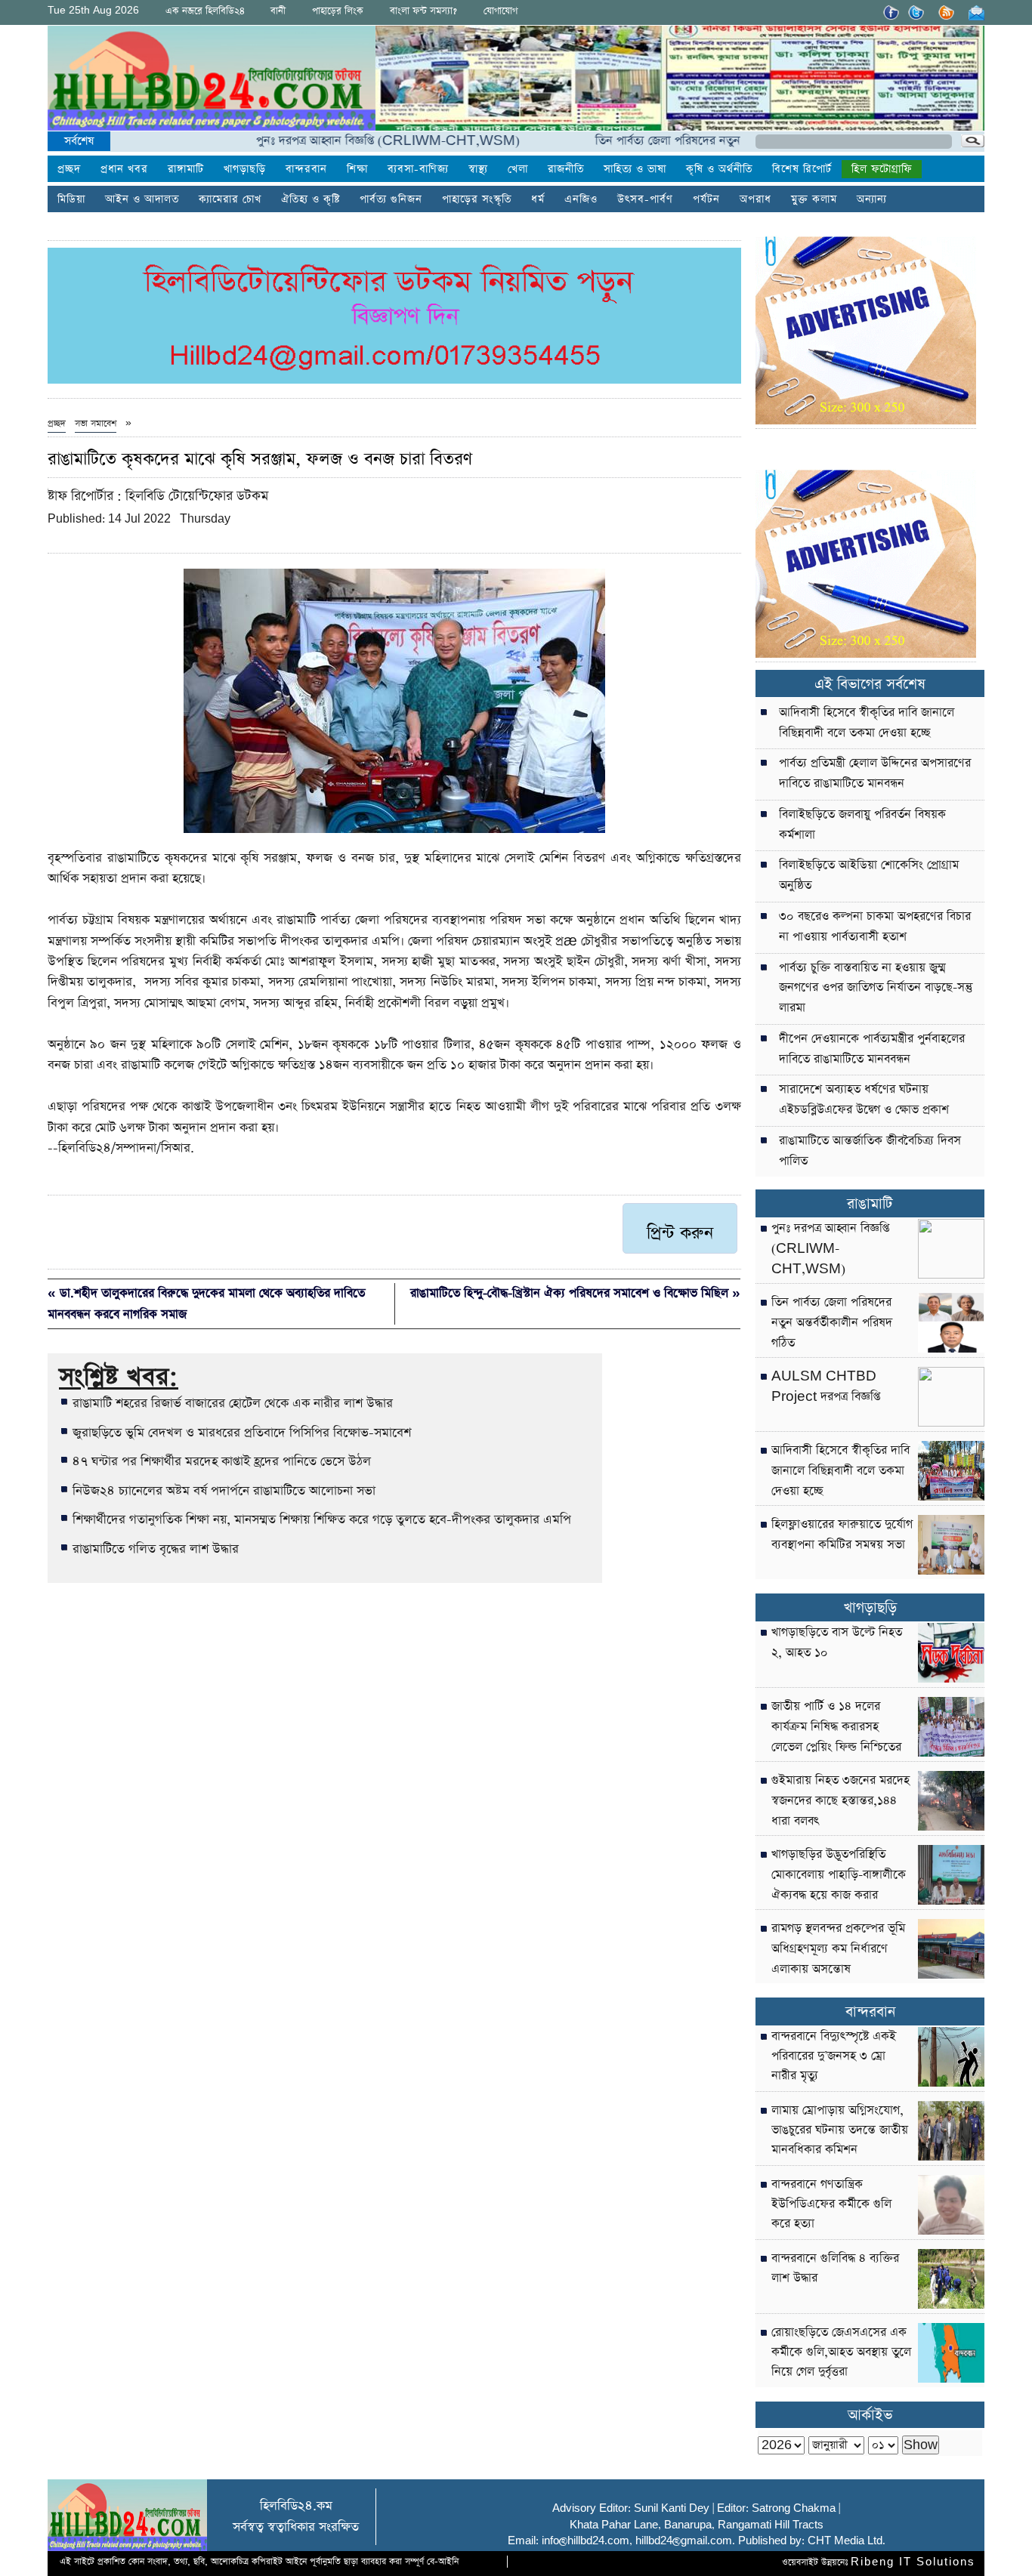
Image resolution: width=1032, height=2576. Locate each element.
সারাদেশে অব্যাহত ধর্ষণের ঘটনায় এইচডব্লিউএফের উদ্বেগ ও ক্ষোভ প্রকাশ (864, 1100)
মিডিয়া (71, 199)
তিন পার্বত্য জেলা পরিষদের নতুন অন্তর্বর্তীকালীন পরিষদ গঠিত (675, 141)
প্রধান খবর (124, 169)
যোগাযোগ (501, 11)
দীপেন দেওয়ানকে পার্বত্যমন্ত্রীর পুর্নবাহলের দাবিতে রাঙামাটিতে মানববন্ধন (872, 1049)
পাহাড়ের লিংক (338, 11)
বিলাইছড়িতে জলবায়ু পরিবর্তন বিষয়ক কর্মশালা (862, 825)
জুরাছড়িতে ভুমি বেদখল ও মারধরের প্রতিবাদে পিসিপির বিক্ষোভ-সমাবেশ (242, 1433)
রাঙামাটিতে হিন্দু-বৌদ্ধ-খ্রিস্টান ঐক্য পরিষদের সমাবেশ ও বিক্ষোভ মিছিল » (575, 1293)
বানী (278, 11)
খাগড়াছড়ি (245, 169)
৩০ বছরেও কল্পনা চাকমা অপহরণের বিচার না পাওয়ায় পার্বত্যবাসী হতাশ (875, 927)
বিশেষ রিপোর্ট (802, 169)
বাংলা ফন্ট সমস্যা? (423, 11)
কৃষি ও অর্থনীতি (719, 169)
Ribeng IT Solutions (913, 2562)
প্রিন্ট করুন (680, 1233)
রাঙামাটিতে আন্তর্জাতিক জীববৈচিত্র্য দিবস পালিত (870, 1151)
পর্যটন (706, 199)
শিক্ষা (357, 169)
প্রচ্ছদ (69, 169)
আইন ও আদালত (142, 199)
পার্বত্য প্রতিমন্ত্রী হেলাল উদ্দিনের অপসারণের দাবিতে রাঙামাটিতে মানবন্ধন (875, 774)
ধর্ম (538, 199)
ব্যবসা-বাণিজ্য (418, 169)
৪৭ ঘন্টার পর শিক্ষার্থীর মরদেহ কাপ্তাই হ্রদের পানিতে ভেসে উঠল (222, 1461)
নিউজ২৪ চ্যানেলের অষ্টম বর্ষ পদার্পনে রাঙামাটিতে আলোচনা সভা (224, 1491)
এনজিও (581, 199)
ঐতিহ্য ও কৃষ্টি (311, 199)
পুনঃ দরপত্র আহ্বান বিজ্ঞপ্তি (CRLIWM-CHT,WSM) (332, 141)
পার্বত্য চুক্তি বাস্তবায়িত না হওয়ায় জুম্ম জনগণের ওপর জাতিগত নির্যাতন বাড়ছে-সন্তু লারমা (876, 989)
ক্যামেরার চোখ (230, 199)
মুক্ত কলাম (814, 199)
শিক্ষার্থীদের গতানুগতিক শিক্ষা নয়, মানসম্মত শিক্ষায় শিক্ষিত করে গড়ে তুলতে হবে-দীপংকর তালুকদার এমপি (322, 1519)
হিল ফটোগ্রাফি (882, 169)
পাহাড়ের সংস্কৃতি (477, 199)
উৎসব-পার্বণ (645, 199)
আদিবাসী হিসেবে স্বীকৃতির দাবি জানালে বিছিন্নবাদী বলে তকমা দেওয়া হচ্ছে (867, 723)
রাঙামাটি (870, 1204)
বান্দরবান (306, 169)
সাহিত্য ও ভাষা (635, 169)
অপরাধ (755, 199)
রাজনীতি (566, 169)
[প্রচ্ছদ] (212, 81)
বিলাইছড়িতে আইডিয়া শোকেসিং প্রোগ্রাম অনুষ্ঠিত (869, 876)
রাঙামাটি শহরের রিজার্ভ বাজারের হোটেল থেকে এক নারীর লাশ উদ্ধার (233, 1403)
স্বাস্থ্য (478, 169)
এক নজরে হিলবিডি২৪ (205, 11)
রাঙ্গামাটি (186, 169)
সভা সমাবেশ (96, 424)
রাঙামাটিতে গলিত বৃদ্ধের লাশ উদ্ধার (156, 1549)
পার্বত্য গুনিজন (391, 199)
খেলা (518, 169)
